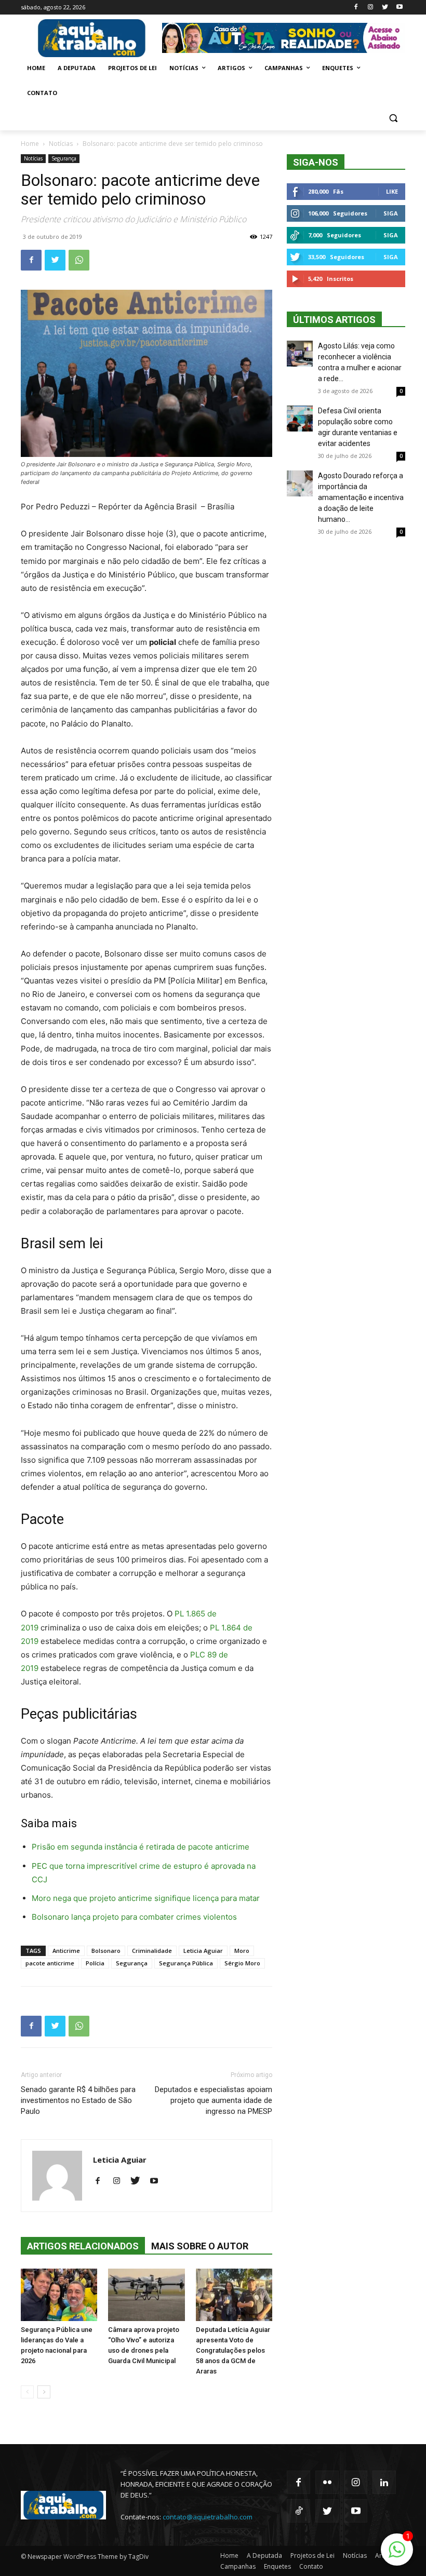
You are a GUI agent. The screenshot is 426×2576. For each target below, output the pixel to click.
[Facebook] (356, 8)
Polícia (95, 1963)
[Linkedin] (384, 2482)
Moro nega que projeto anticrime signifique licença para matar (146, 1898)
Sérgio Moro (242, 1963)
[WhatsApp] (79, 260)
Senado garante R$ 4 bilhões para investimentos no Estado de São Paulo (78, 2100)
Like (392, 191)
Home (30, 144)
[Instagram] (371, 8)
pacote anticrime (50, 1963)
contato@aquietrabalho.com (208, 2517)
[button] (393, 118)
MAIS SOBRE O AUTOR (200, 2246)
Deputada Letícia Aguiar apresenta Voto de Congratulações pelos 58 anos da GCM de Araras (233, 2350)
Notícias (61, 144)
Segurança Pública (186, 1963)
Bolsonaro (106, 1951)
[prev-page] (27, 2392)
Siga (391, 213)
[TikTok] (298, 2511)
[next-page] (44, 2392)
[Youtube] (399, 8)
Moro (242, 1951)
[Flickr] (327, 2482)
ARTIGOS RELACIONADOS (83, 2246)
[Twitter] (385, 8)
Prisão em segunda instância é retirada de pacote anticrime (141, 1847)
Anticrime (66, 1951)
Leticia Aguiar (203, 1951)
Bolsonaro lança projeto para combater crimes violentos (134, 1917)
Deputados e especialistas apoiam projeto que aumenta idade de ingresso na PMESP (214, 2100)
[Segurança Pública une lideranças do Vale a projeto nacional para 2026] (59, 2295)
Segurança (64, 158)
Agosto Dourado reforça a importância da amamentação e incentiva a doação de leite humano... (361, 497)
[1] (397, 2555)
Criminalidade (152, 1951)
